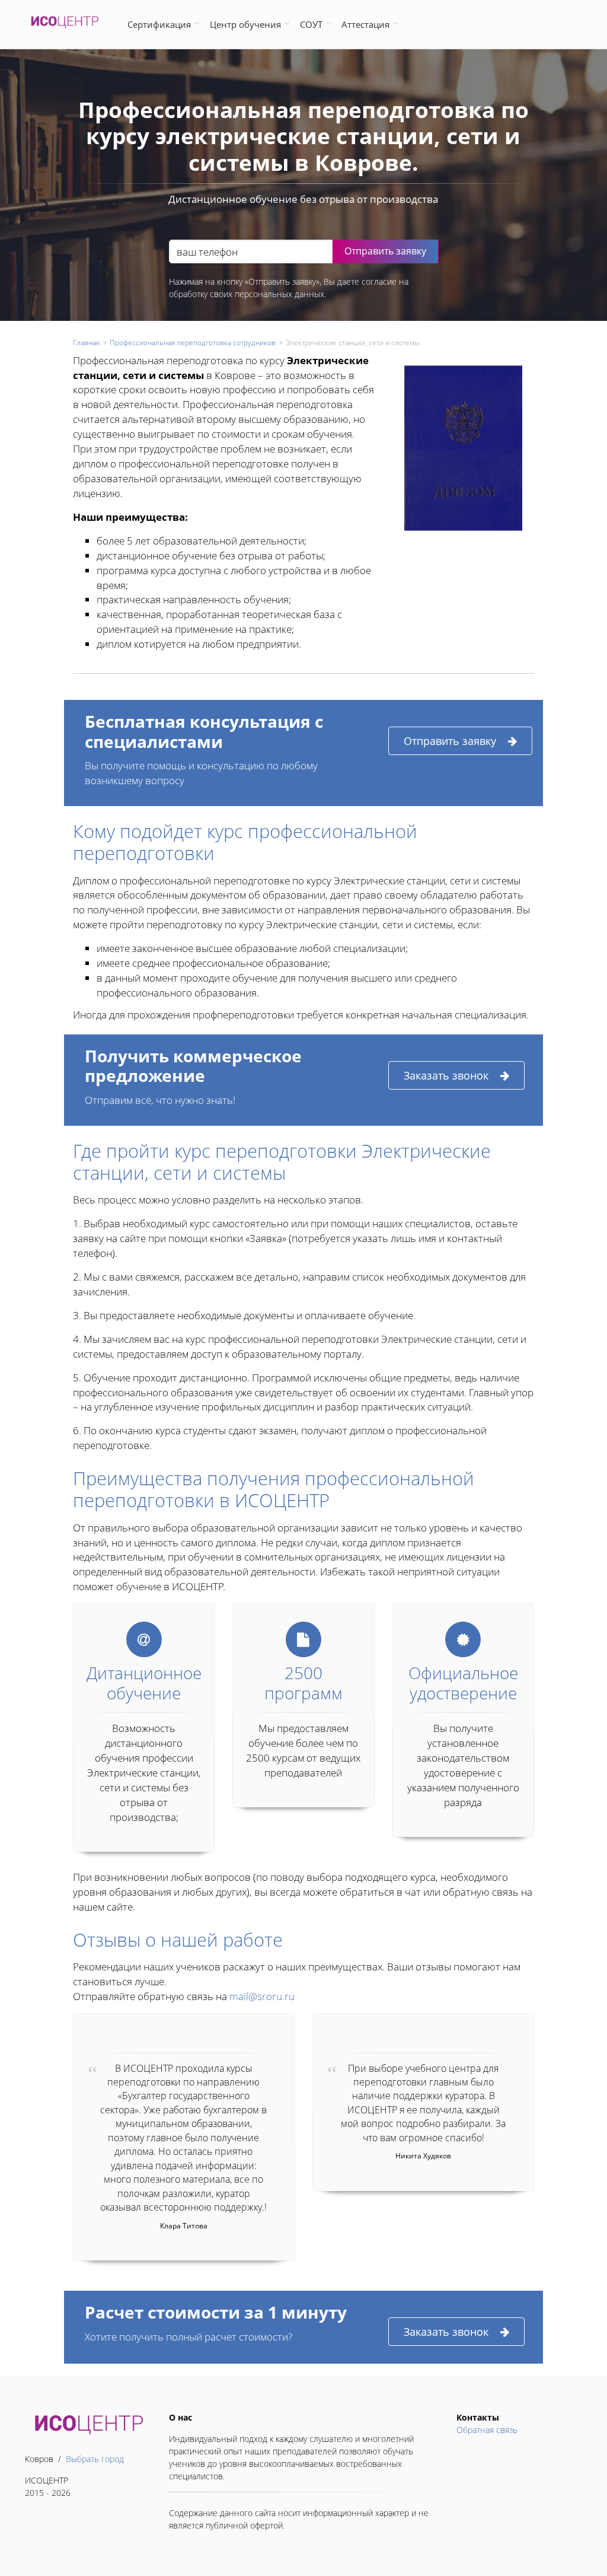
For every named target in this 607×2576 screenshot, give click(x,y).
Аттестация (365, 24)
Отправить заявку (450, 741)
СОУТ (311, 24)
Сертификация (159, 24)
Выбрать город (95, 2459)
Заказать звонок (446, 1075)
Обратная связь (487, 2430)
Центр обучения (245, 24)
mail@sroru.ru (262, 1996)
